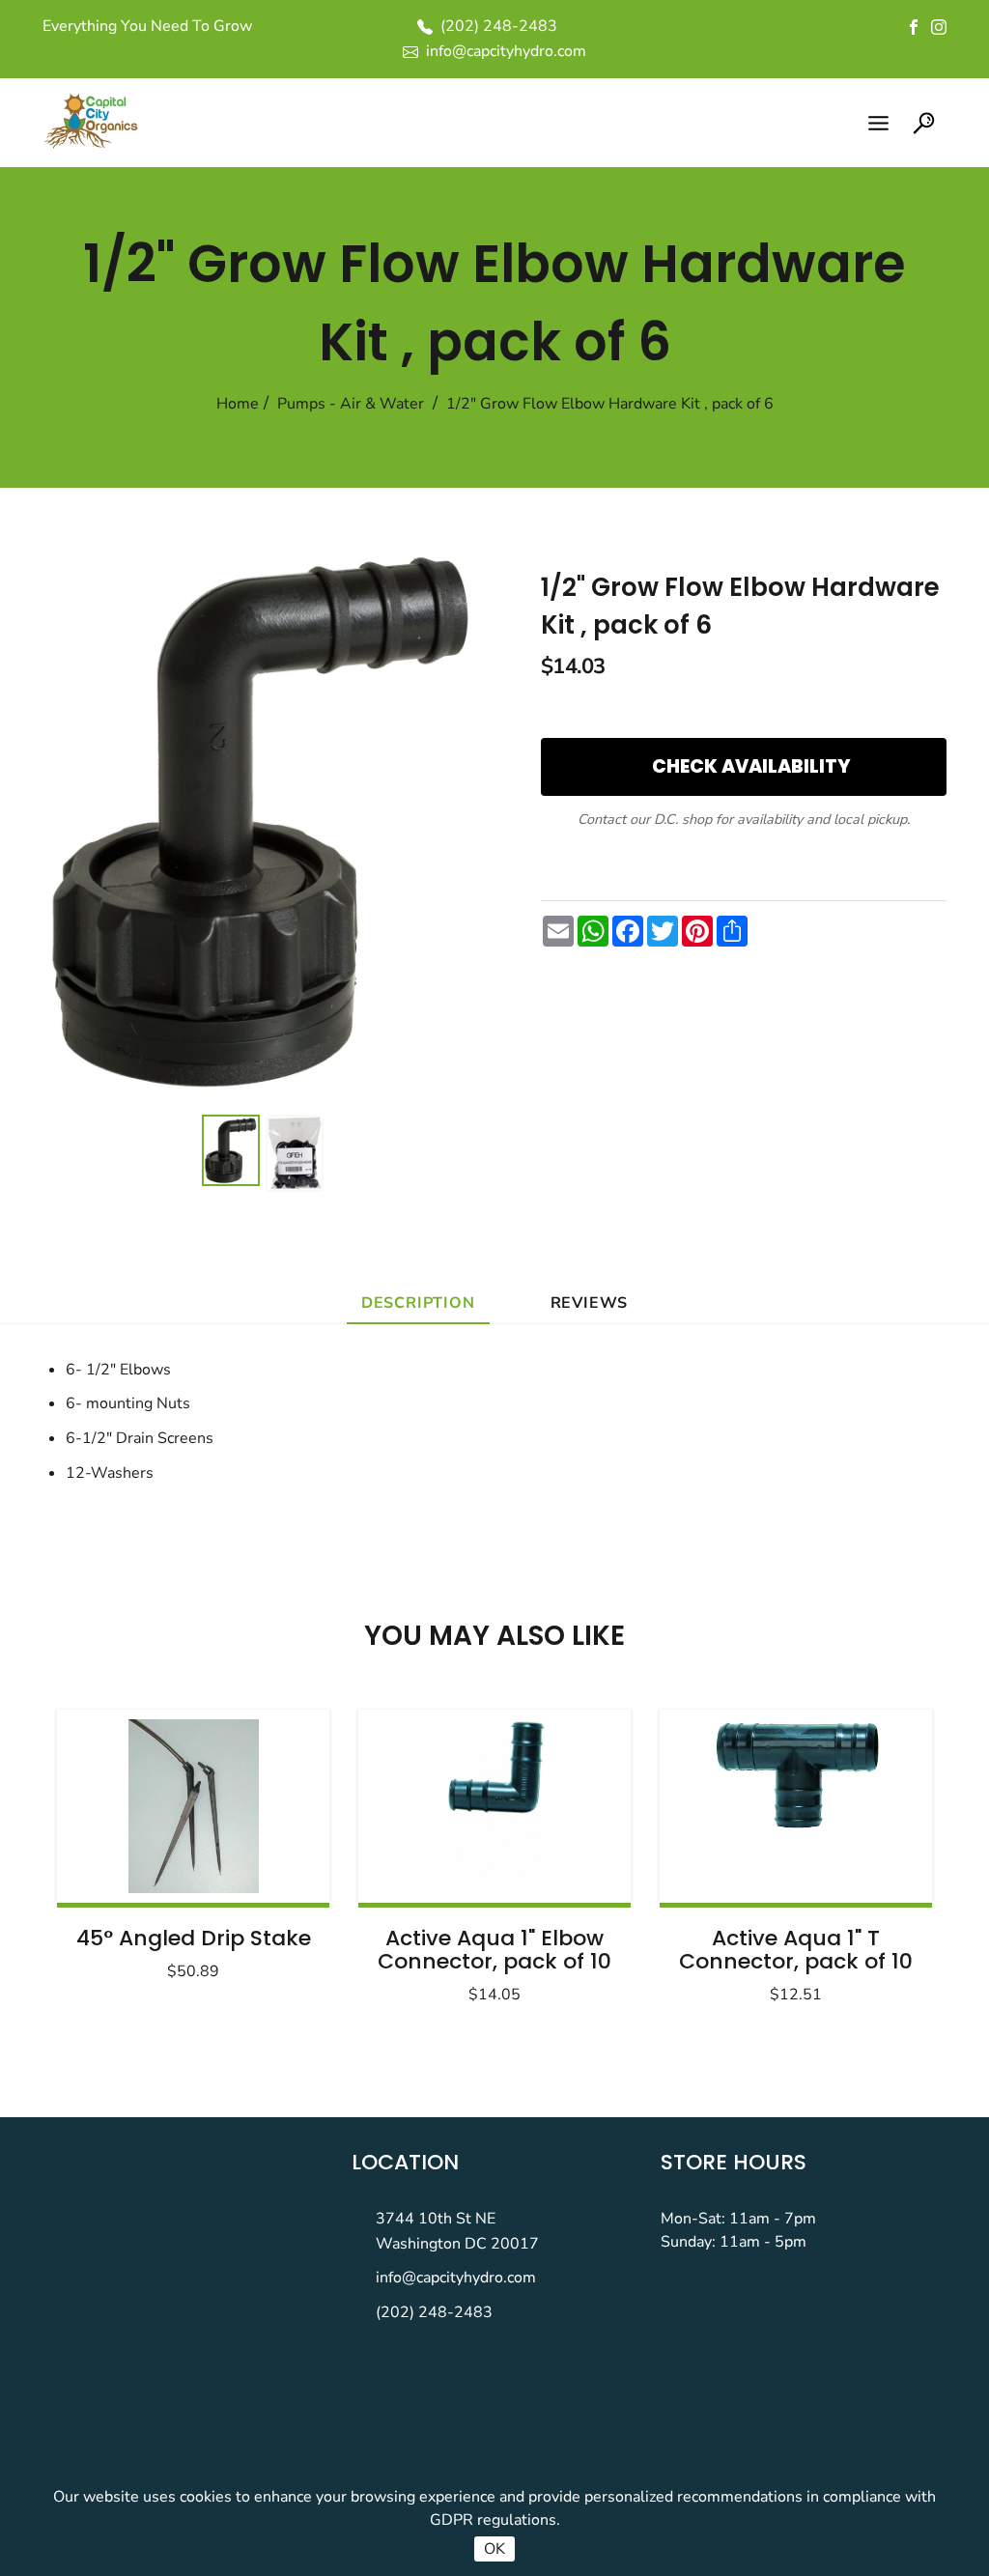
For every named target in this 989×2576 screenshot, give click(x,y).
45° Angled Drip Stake (194, 1938)
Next (869, 1851)
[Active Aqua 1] (494, 1806)
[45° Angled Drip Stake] (193, 1806)
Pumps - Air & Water (351, 404)
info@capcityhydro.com (456, 2278)
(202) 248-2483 (434, 2312)
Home (238, 404)
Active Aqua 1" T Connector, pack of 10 (796, 1950)
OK (494, 2549)
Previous (120, 1851)
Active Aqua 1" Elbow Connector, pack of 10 (494, 1950)
